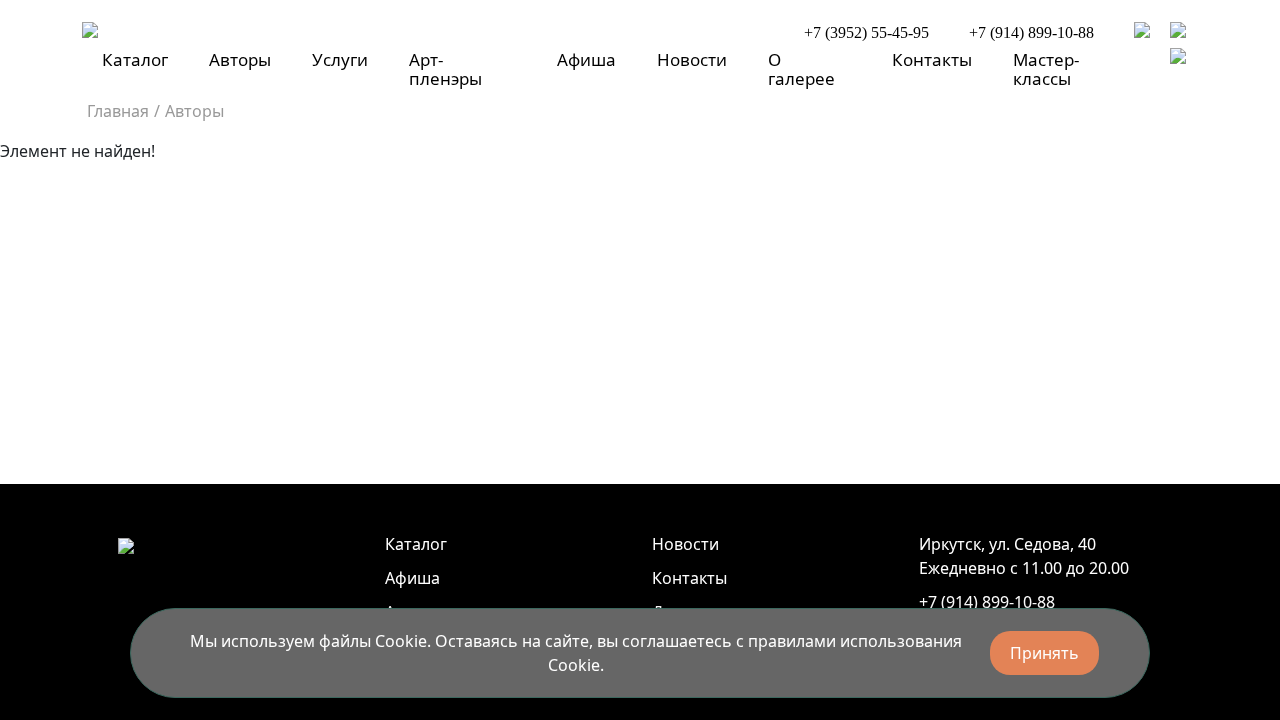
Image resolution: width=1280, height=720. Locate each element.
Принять (1044, 653)
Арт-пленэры (445, 69)
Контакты (932, 59)
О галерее (801, 69)
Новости (692, 59)
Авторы (240, 59)
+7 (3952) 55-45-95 (866, 32)
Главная (118, 111)
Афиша (586, 59)
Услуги (340, 59)
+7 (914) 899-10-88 (1031, 32)
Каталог (135, 59)
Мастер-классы (1046, 69)
